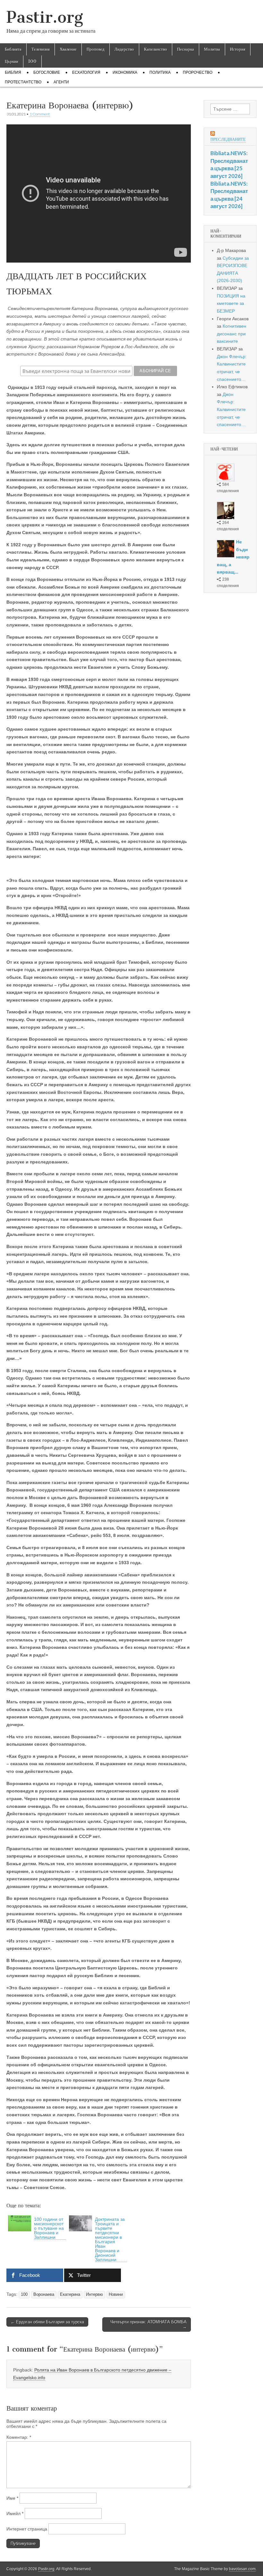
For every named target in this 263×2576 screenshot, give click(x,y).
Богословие (47, 72)
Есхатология (86, 72)
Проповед (96, 49)
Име (12, 2498)
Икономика (125, 72)
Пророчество (198, 72)
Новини (116, 2295)
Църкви (12, 61)
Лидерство (124, 49)
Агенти (61, 82)
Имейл (15, 2513)
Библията (13, 49)
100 (32, 61)
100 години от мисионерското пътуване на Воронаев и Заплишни (49, 2228)
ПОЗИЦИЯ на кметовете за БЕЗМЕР (231, 303)
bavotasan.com (242, 2569)
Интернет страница (27, 2529)
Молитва (212, 49)
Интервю (94, 2295)
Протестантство (23, 82)
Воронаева (44, 2295)
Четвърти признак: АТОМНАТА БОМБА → (148, 2324)
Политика (160, 72)
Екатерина (70, 2295)
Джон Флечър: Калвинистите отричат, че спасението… (231, 410)
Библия (13, 72)
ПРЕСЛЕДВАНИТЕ (228, 139)
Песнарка (186, 49)
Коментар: (19, 2437)
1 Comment (40, 114)
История (238, 49)
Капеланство (156, 49)
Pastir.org (45, 17)
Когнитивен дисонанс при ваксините (232, 334)
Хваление (68, 49)
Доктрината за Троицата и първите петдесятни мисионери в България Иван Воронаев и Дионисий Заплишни (110, 2239)
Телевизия (41, 49)
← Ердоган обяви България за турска (47, 2322)
